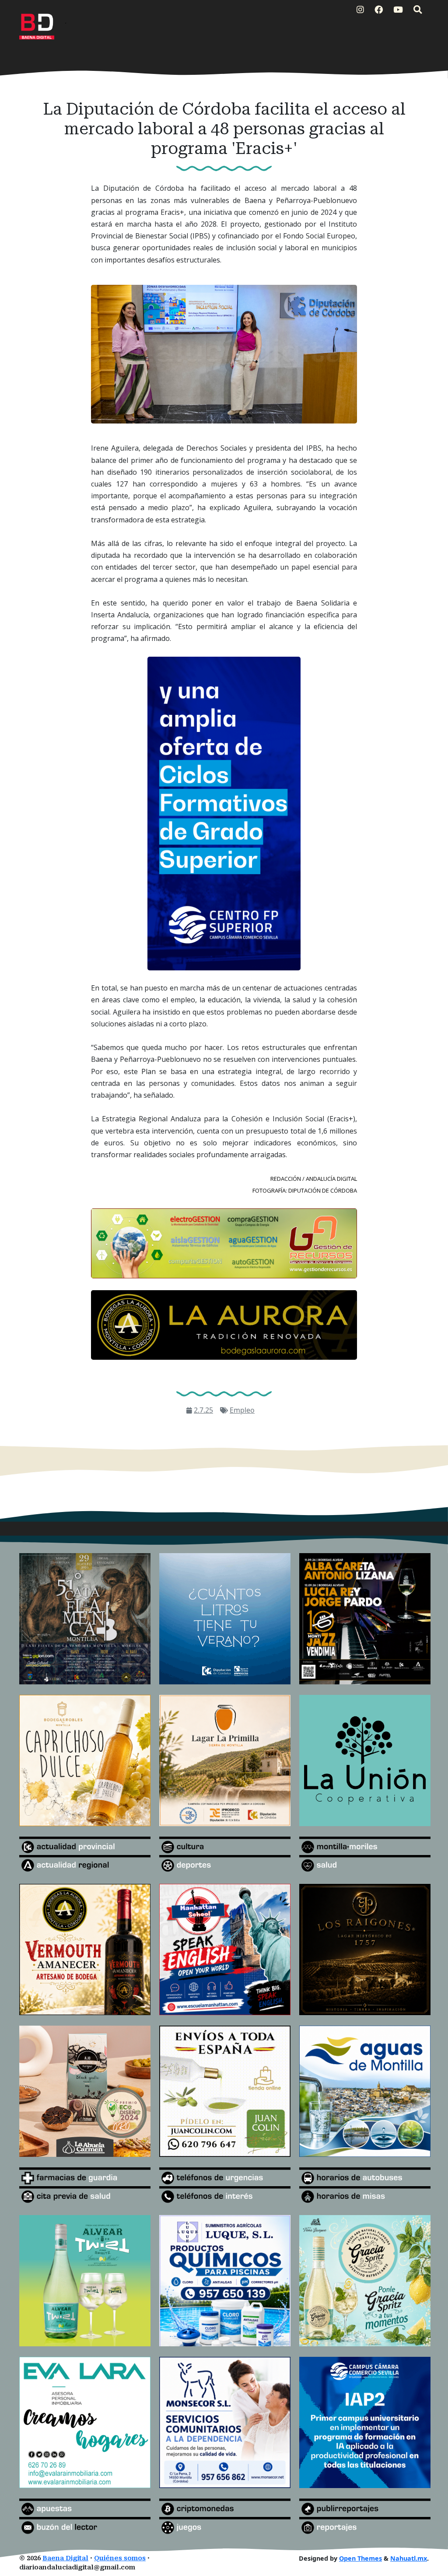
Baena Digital (65, 2558)
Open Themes (360, 2558)
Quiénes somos (120, 2558)
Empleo (242, 1410)
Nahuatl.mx (409, 2558)
